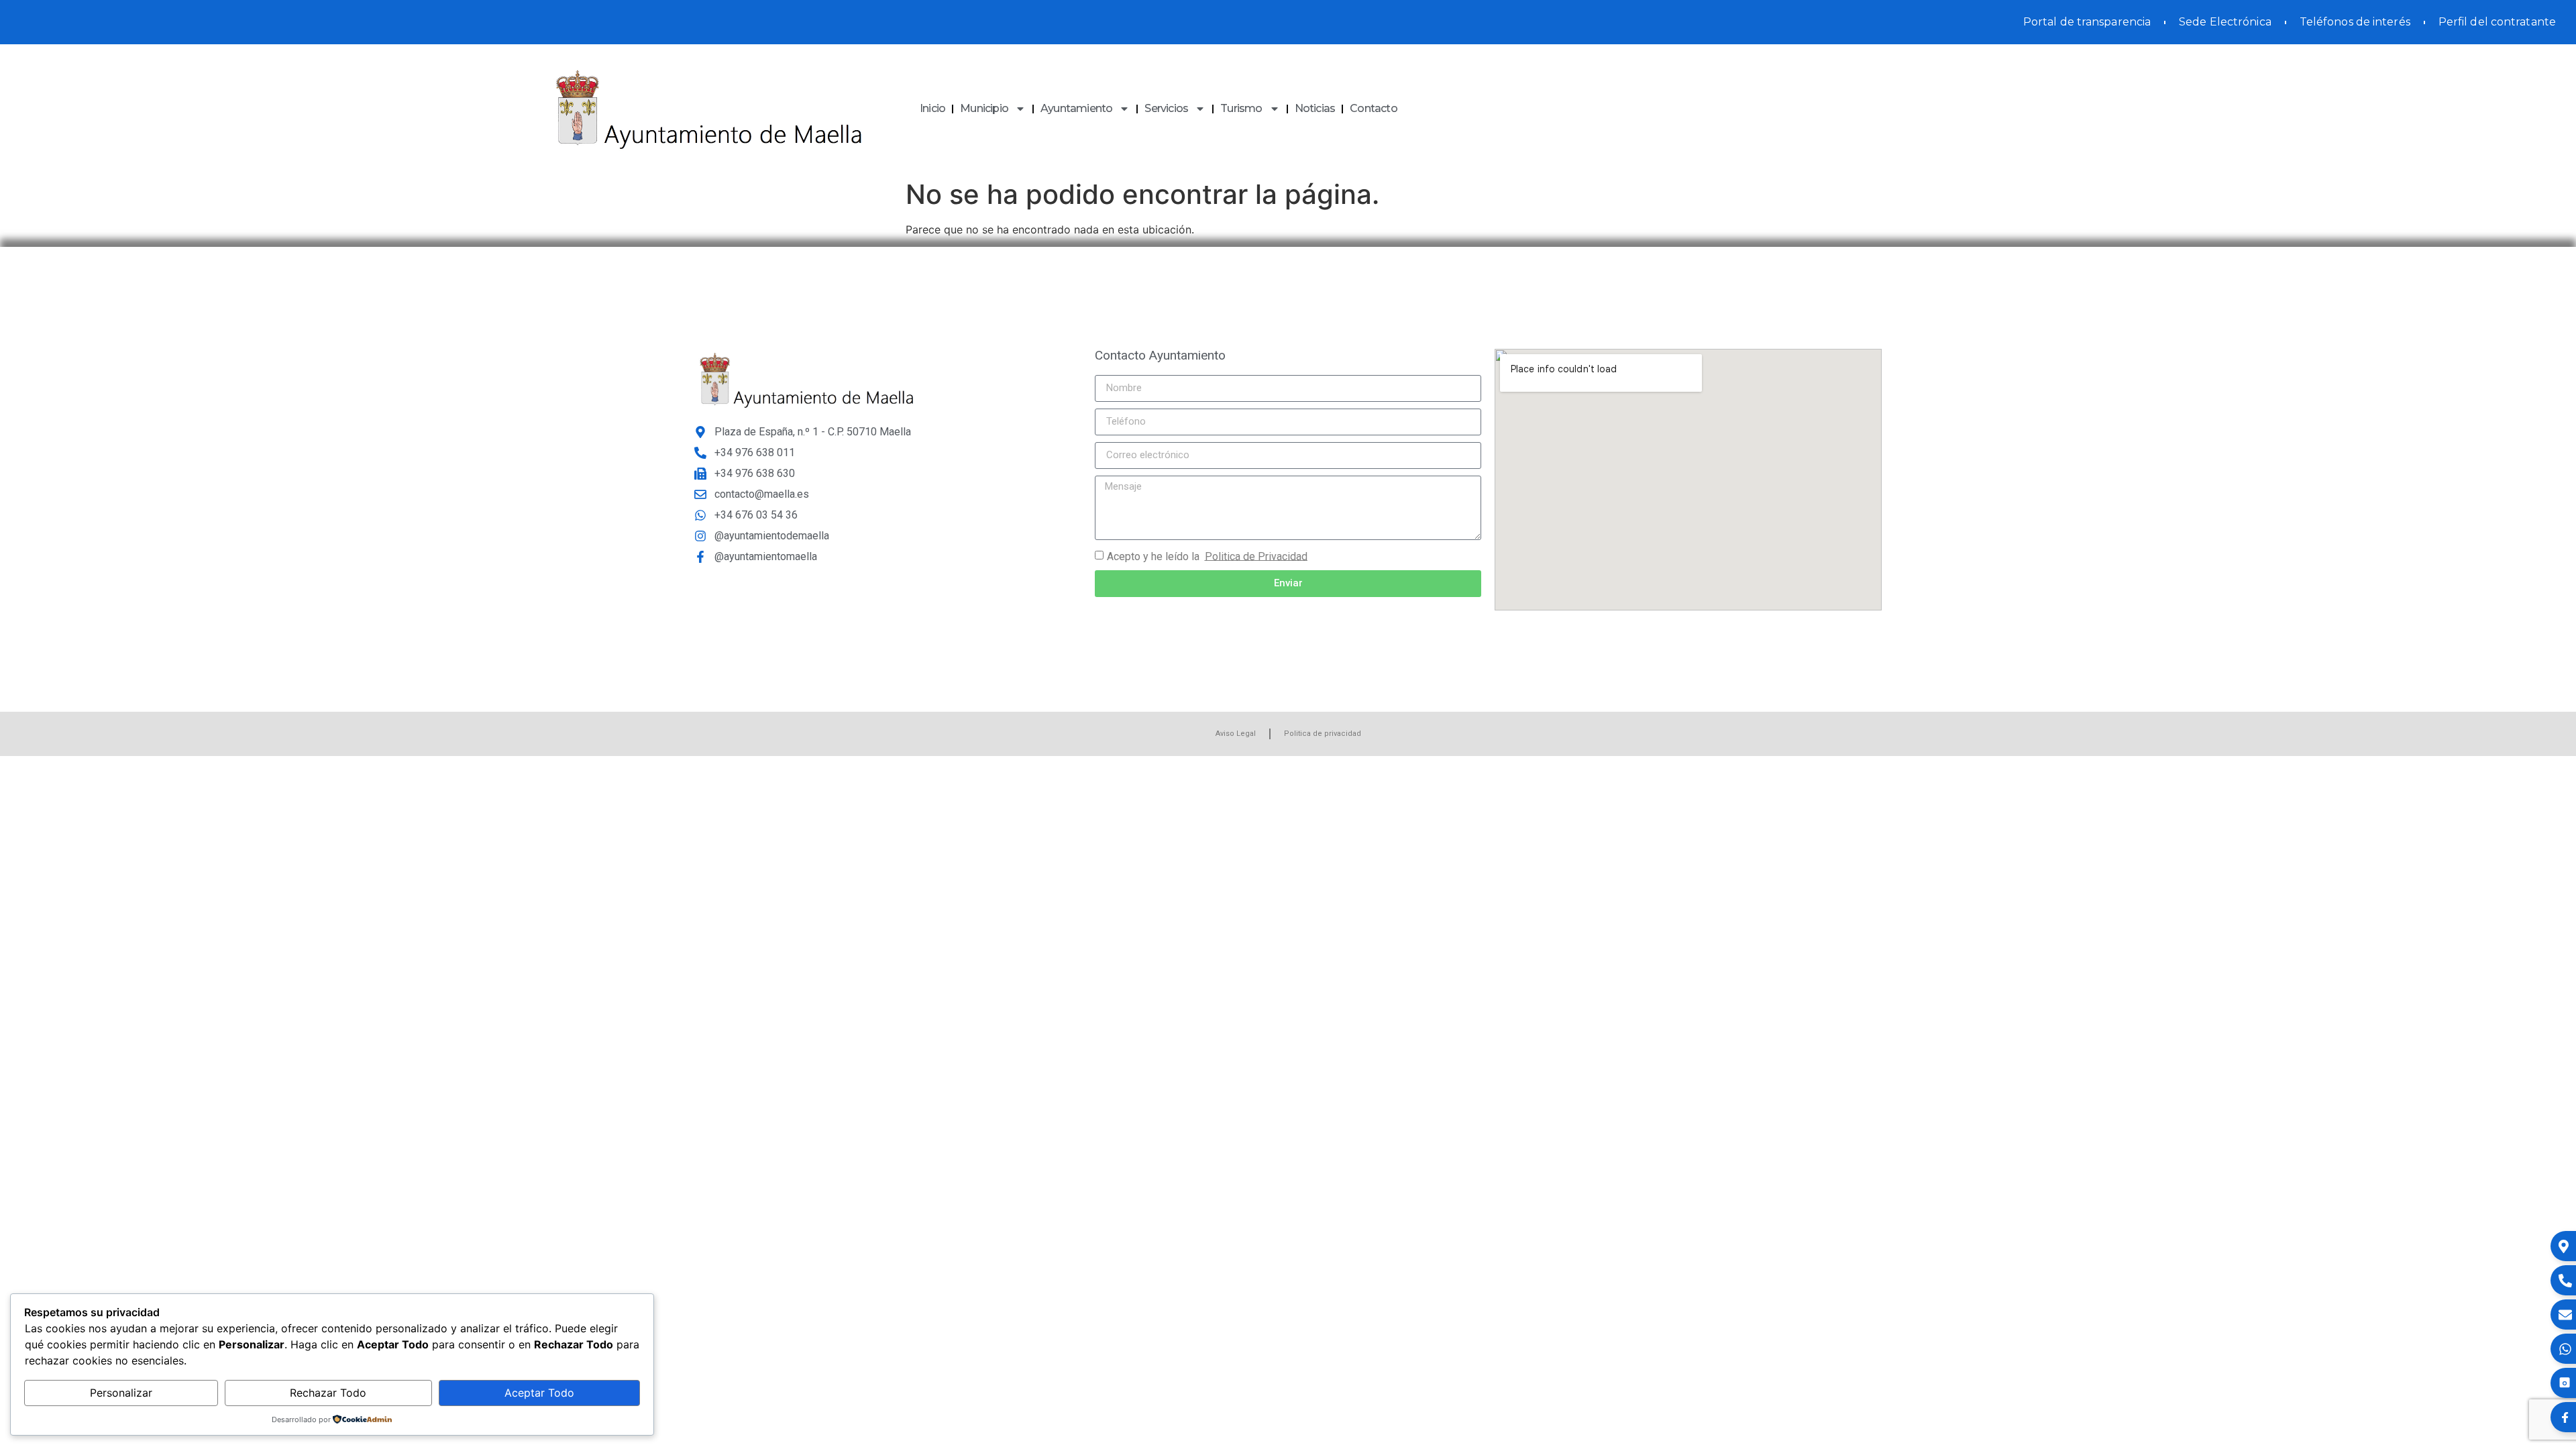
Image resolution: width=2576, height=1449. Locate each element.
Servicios (1166, 108)
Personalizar (121, 1393)
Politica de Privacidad (1256, 556)
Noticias (1315, 108)
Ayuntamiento (1076, 108)
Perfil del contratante (2497, 22)
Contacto (1374, 108)
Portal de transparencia (2087, 22)
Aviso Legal (1236, 734)
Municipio (984, 108)
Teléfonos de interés (2355, 22)
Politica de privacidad (1323, 734)
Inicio (932, 108)
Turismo (1241, 108)
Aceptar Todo (539, 1393)
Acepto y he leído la (1207, 556)
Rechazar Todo (328, 1393)
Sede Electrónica (2225, 22)
